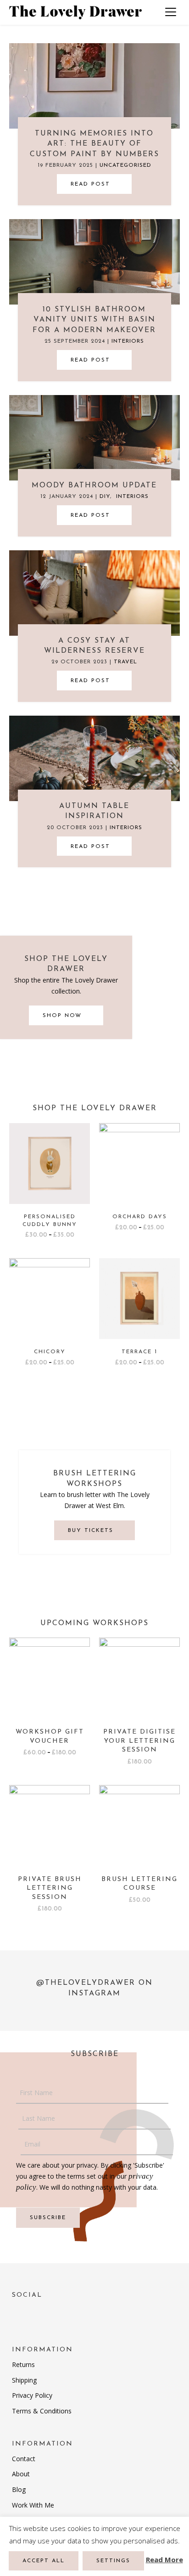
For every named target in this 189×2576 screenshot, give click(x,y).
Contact (24, 2459)
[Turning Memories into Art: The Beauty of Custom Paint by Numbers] (94, 85)
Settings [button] (113, 2561)
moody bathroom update (94, 486)
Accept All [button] (44, 2561)
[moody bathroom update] (94, 437)
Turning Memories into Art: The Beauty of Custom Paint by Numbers (94, 144)
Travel (125, 662)
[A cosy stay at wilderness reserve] (94, 592)
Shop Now (64, 1016)
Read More (164, 2559)
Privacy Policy (32, 2395)
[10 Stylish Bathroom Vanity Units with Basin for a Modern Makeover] (94, 261)
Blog (19, 2489)
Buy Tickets (92, 1531)
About (21, 2474)
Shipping (24, 2380)
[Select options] (81, 1159)
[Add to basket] (171, 1673)
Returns (23, 2364)
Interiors (128, 341)
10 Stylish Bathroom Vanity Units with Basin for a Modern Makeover (94, 320)
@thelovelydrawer (86, 1983)
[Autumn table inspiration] (94, 758)
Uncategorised (125, 165)
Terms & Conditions (42, 2411)
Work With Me (33, 2505)
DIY (105, 497)
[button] (94, 184)
